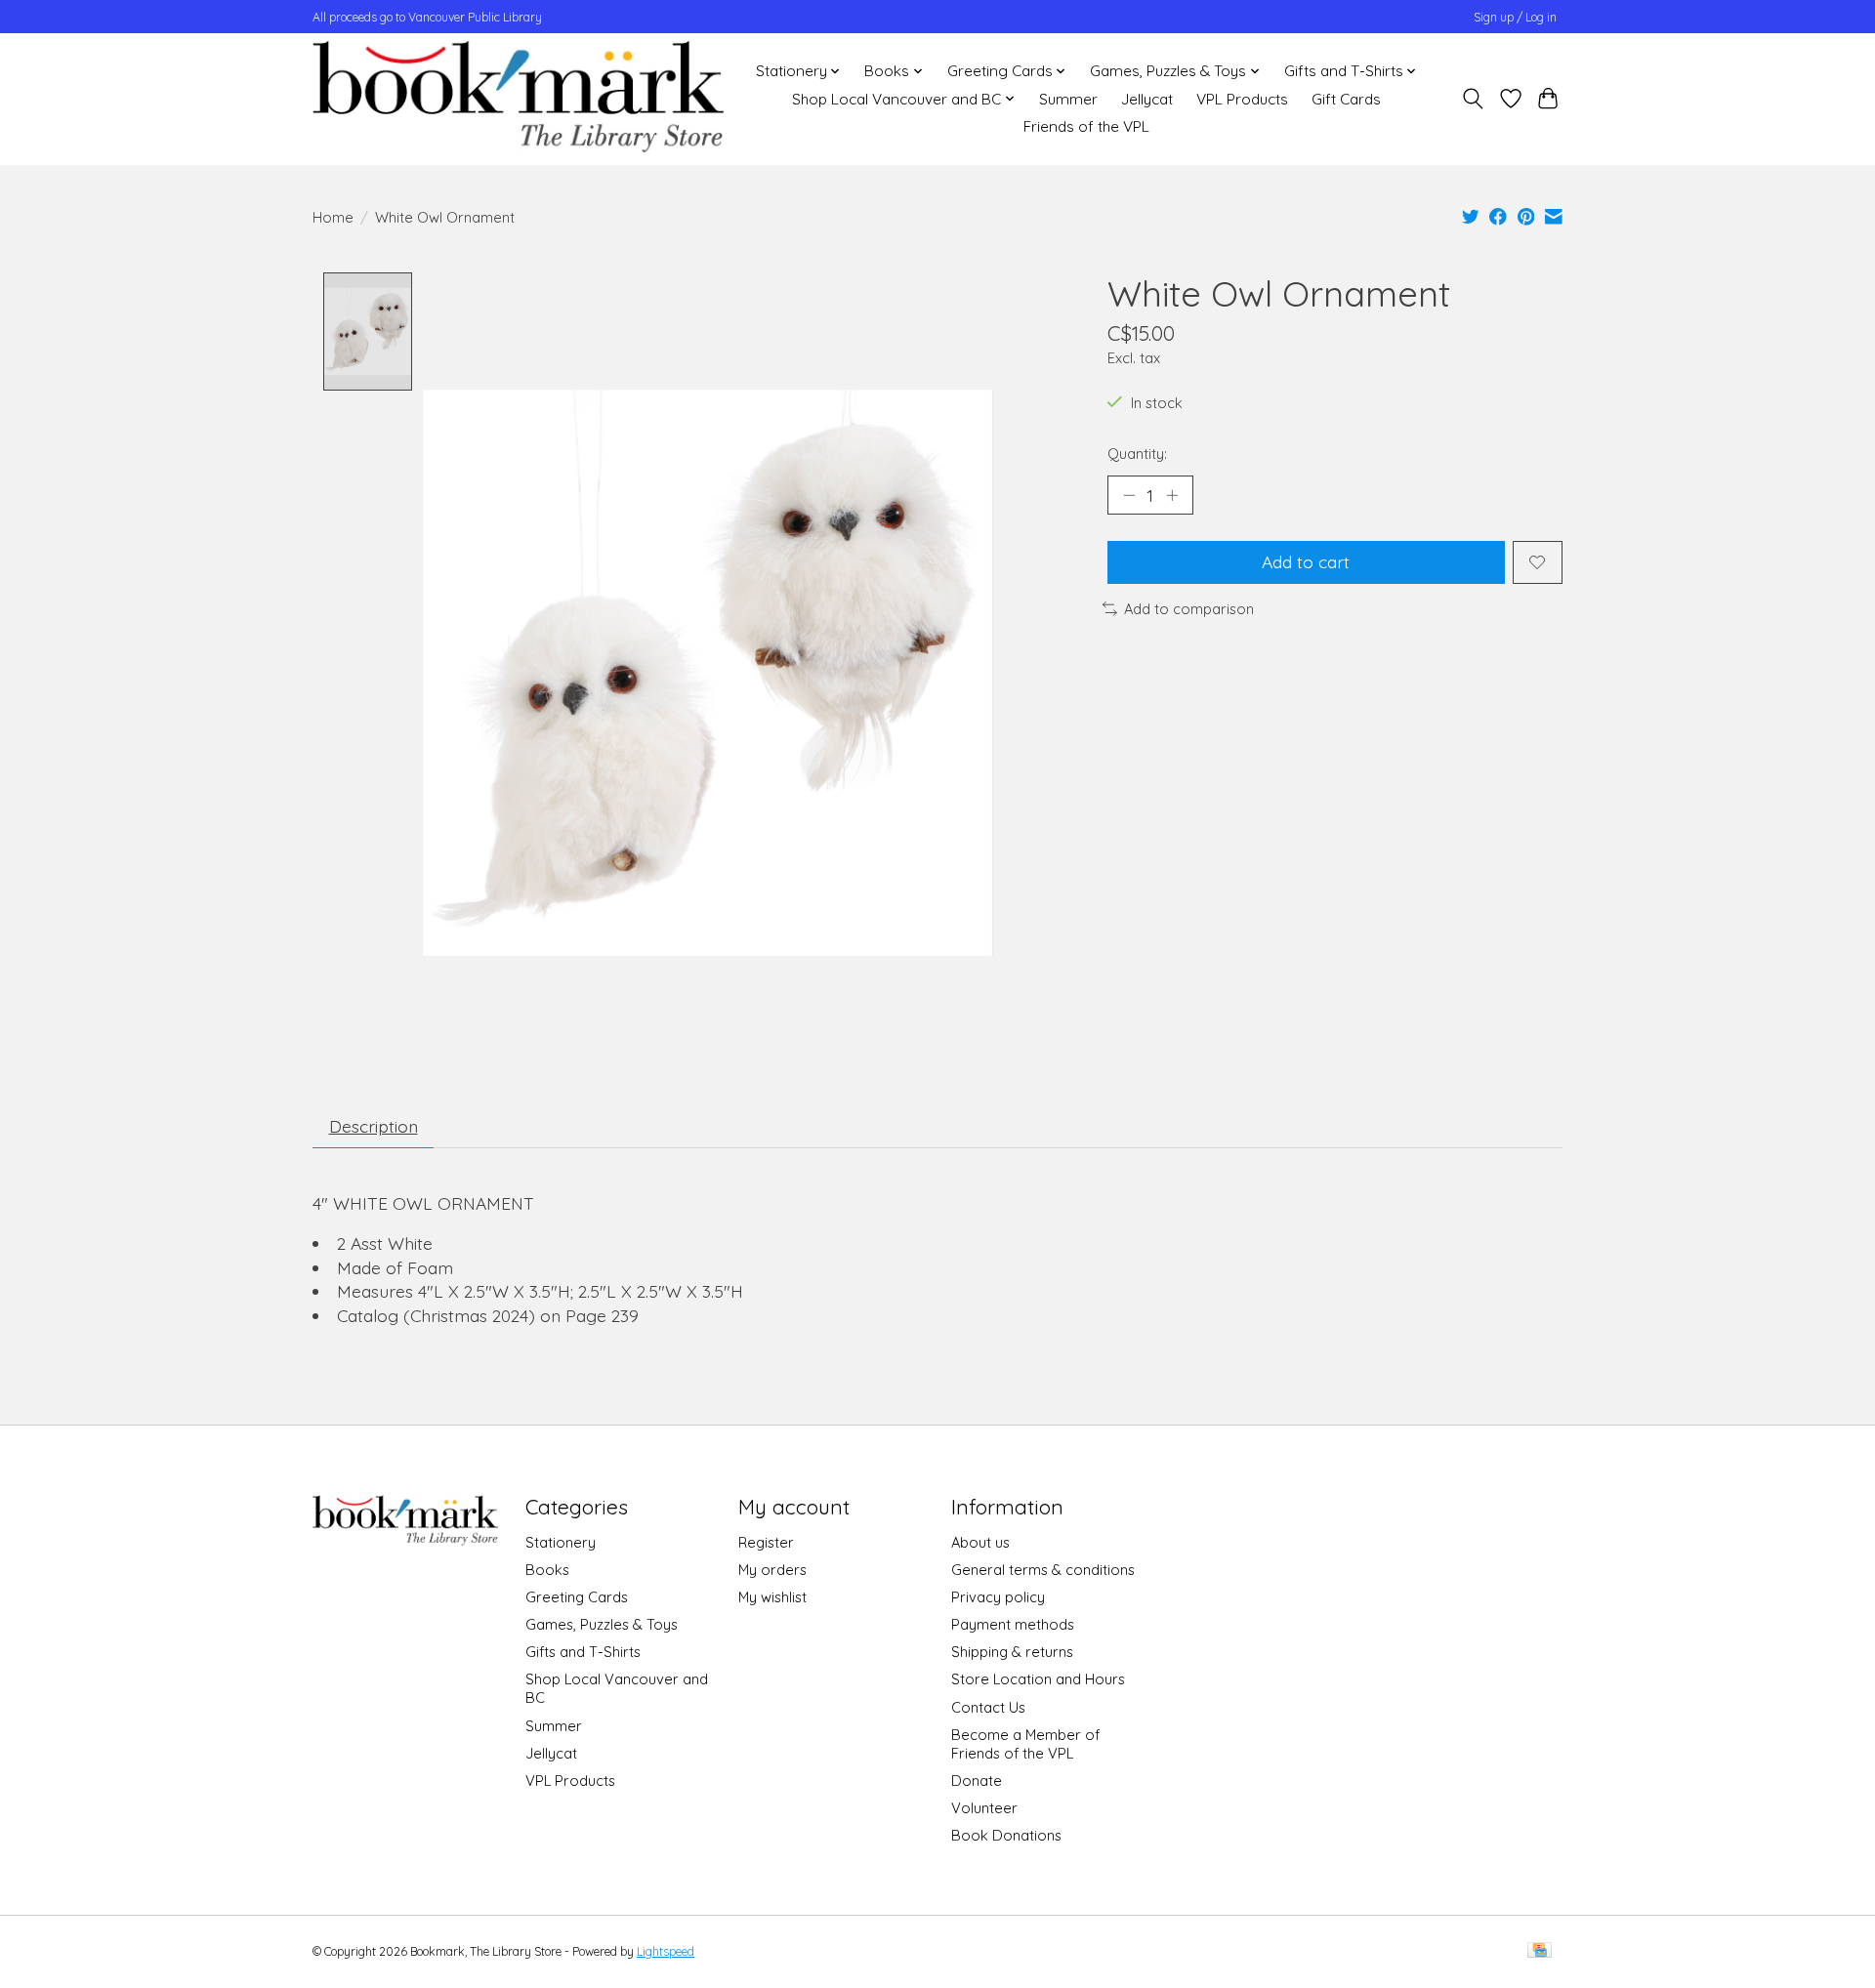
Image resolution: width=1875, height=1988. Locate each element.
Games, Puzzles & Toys (602, 1624)
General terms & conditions (1043, 1570)
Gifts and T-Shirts (583, 1652)
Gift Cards (1346, 99)
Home (333, 217)
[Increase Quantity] (1172, 495)
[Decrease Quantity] (1129, 495)
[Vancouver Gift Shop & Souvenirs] (518, 99)
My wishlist (772, 1597)
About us (980, 1542)
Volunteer (984, 1808)
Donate (977, 1781)
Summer (1068, 99)
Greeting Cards (577, 1597)
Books (547, 1570)
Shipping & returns (1012, 1652)
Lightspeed (666, 1951)
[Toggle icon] (1473, 99)
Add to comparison (1189, 609)
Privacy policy (998, 1597)
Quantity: (1137, 454)
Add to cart (1306, 561)
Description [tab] (374, 1126)
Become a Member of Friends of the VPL (1025, 1744)
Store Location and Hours (1038, 1679)
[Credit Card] (1540, 1951)
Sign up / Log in (1515, 17)
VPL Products (1242, 99)
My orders (772, 1570)
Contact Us (988, 1707)
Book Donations (1006, 1835)
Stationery (561, 1542)
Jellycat (1147, 99)
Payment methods (1013, 1624)
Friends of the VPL (1086, 126)
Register (766, 1542)
